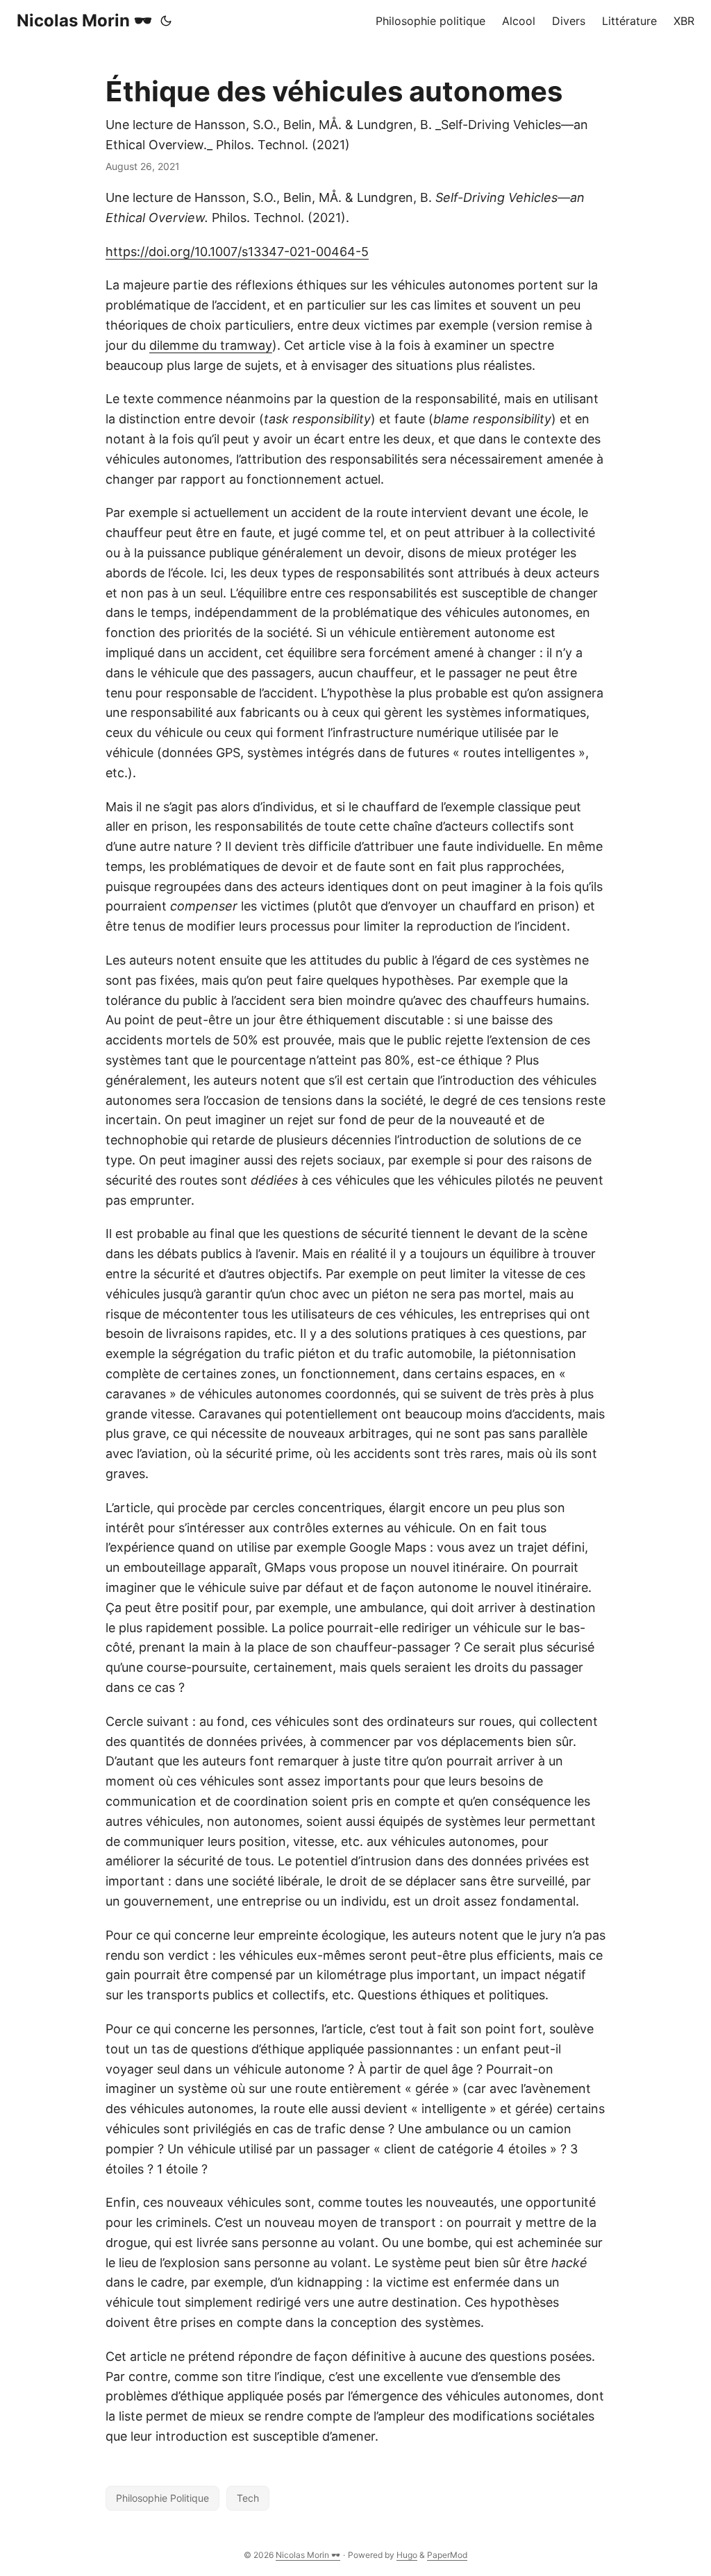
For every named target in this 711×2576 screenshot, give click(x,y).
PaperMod (447, 2555)
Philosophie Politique (162, 2498)
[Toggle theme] (166, 21)
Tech (248, 2498)
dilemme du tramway (211, 345)
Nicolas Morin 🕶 (84, 20)
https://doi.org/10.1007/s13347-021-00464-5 (237, 252)
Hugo (407, 2555)
